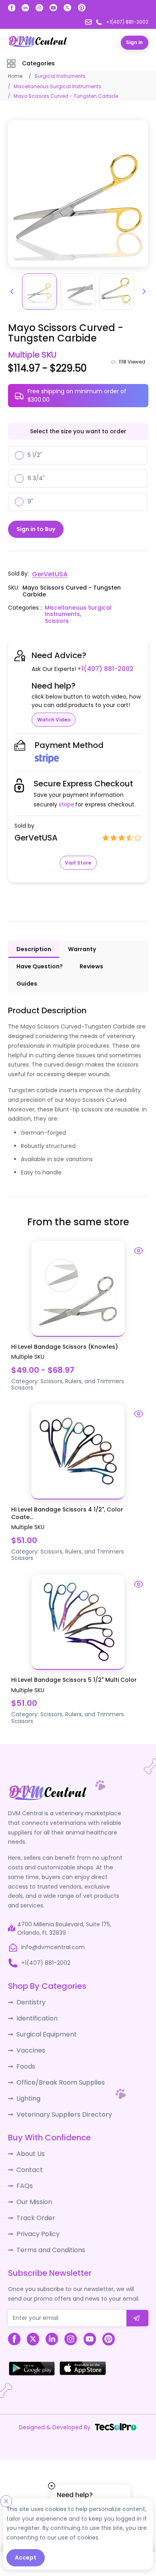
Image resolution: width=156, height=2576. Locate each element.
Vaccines (29, 2044)
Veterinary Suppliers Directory (58, 2103)
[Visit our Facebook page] (12, 8)
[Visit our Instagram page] (39, 8)
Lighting (27, 2089)
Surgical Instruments (60, 76)
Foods (25, 2059)
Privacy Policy (35, 2216)
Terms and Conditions (47, 2231)
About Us (29, 2142)
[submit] (137, 2298)
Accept (26, 2558)
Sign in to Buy (36, 528)
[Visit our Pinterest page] (82, 8)
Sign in (134, 42)
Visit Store (78, 861)
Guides (27, 982)
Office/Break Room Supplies (56, 2074)
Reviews (91, 965)
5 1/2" (35, 455)
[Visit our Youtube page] (53, 8)
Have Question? (40, 965)
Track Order (33, 2201)
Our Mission (32, 2186)
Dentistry (29, 2000)
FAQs (23, 2171)
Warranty (82, 948)
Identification (35, 2014)
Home (15, 76)
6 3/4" (36, 478)
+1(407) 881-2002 (102, 667)
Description (34, 948)
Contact (28, 2156)
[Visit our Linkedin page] (25, 8)
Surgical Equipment (43, 2029)
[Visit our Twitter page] (67, 8)
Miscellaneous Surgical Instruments (57, 86)
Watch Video (54, 718)
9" (30, 501)
